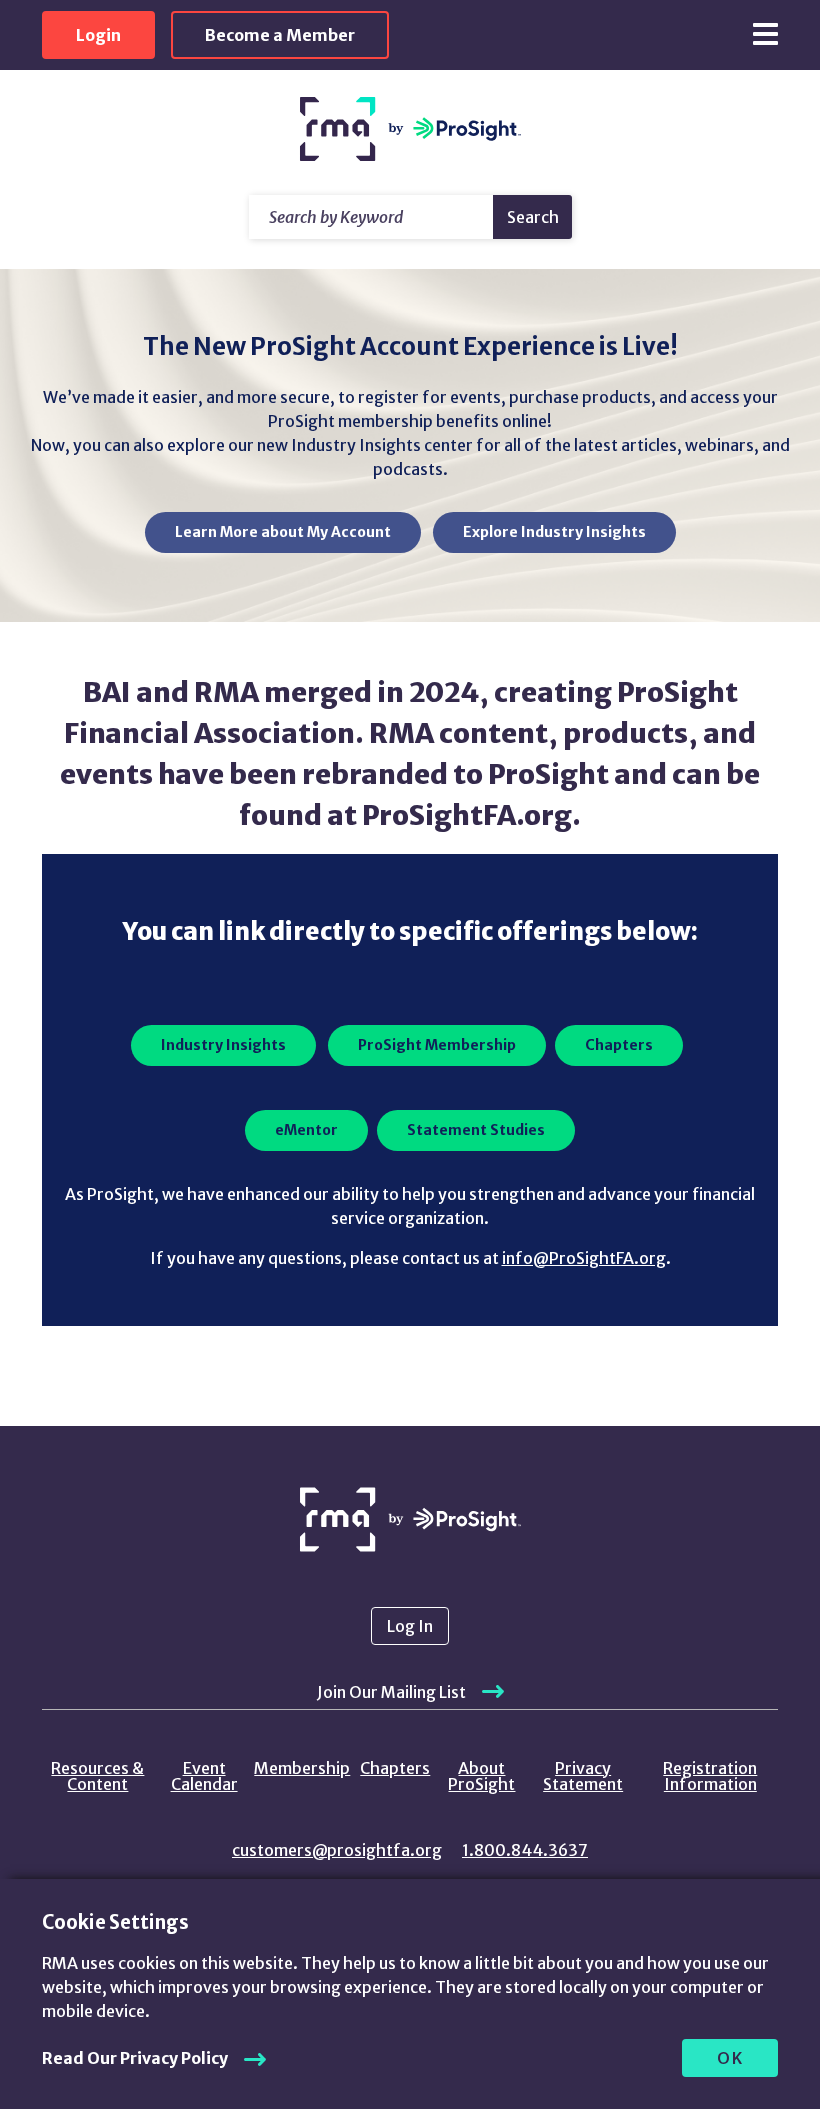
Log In (410, 1626)
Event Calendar (204, 1776)
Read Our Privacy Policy (135, 2058)
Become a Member (280, 35)
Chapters (395, 1768)
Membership (302, 1768)
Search (533, 217)
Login (98, 35)
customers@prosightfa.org (337, 1850)
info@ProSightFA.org (584, 1258)
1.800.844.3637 (525, 1850)
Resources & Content (97, 1776)
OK (730, 2058)
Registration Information (710, 1776)
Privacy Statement (583, 1776)
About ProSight (481, 1776)
